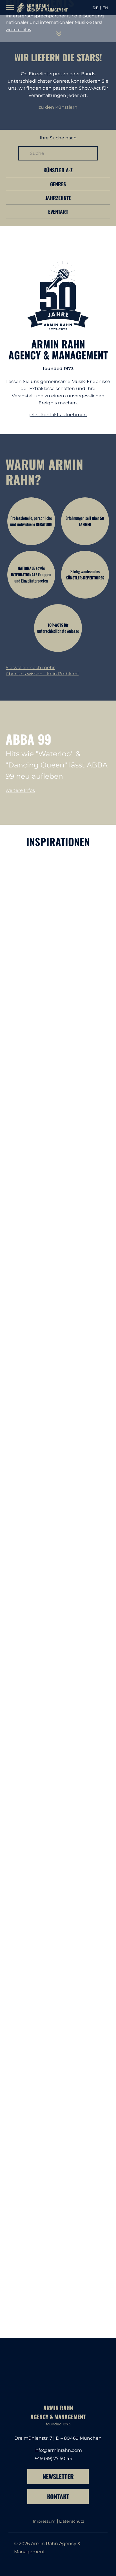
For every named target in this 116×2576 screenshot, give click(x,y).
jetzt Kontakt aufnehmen (58, 415)
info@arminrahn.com (58, 2450)
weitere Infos (18, 30)
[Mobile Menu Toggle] (10, 8)
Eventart (58, 212)
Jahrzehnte (58, 198)
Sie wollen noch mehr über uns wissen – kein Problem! (42, 671)
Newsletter (58, 2476)
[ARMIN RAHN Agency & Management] (41, 8)
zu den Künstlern (58, 107)
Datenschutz (72, 2521)
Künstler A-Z (58, 170)
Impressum (44, 2521)
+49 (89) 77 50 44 (53, 2458)
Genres (58, 184)
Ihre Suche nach (58, 138)
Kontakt (58, 2496)
